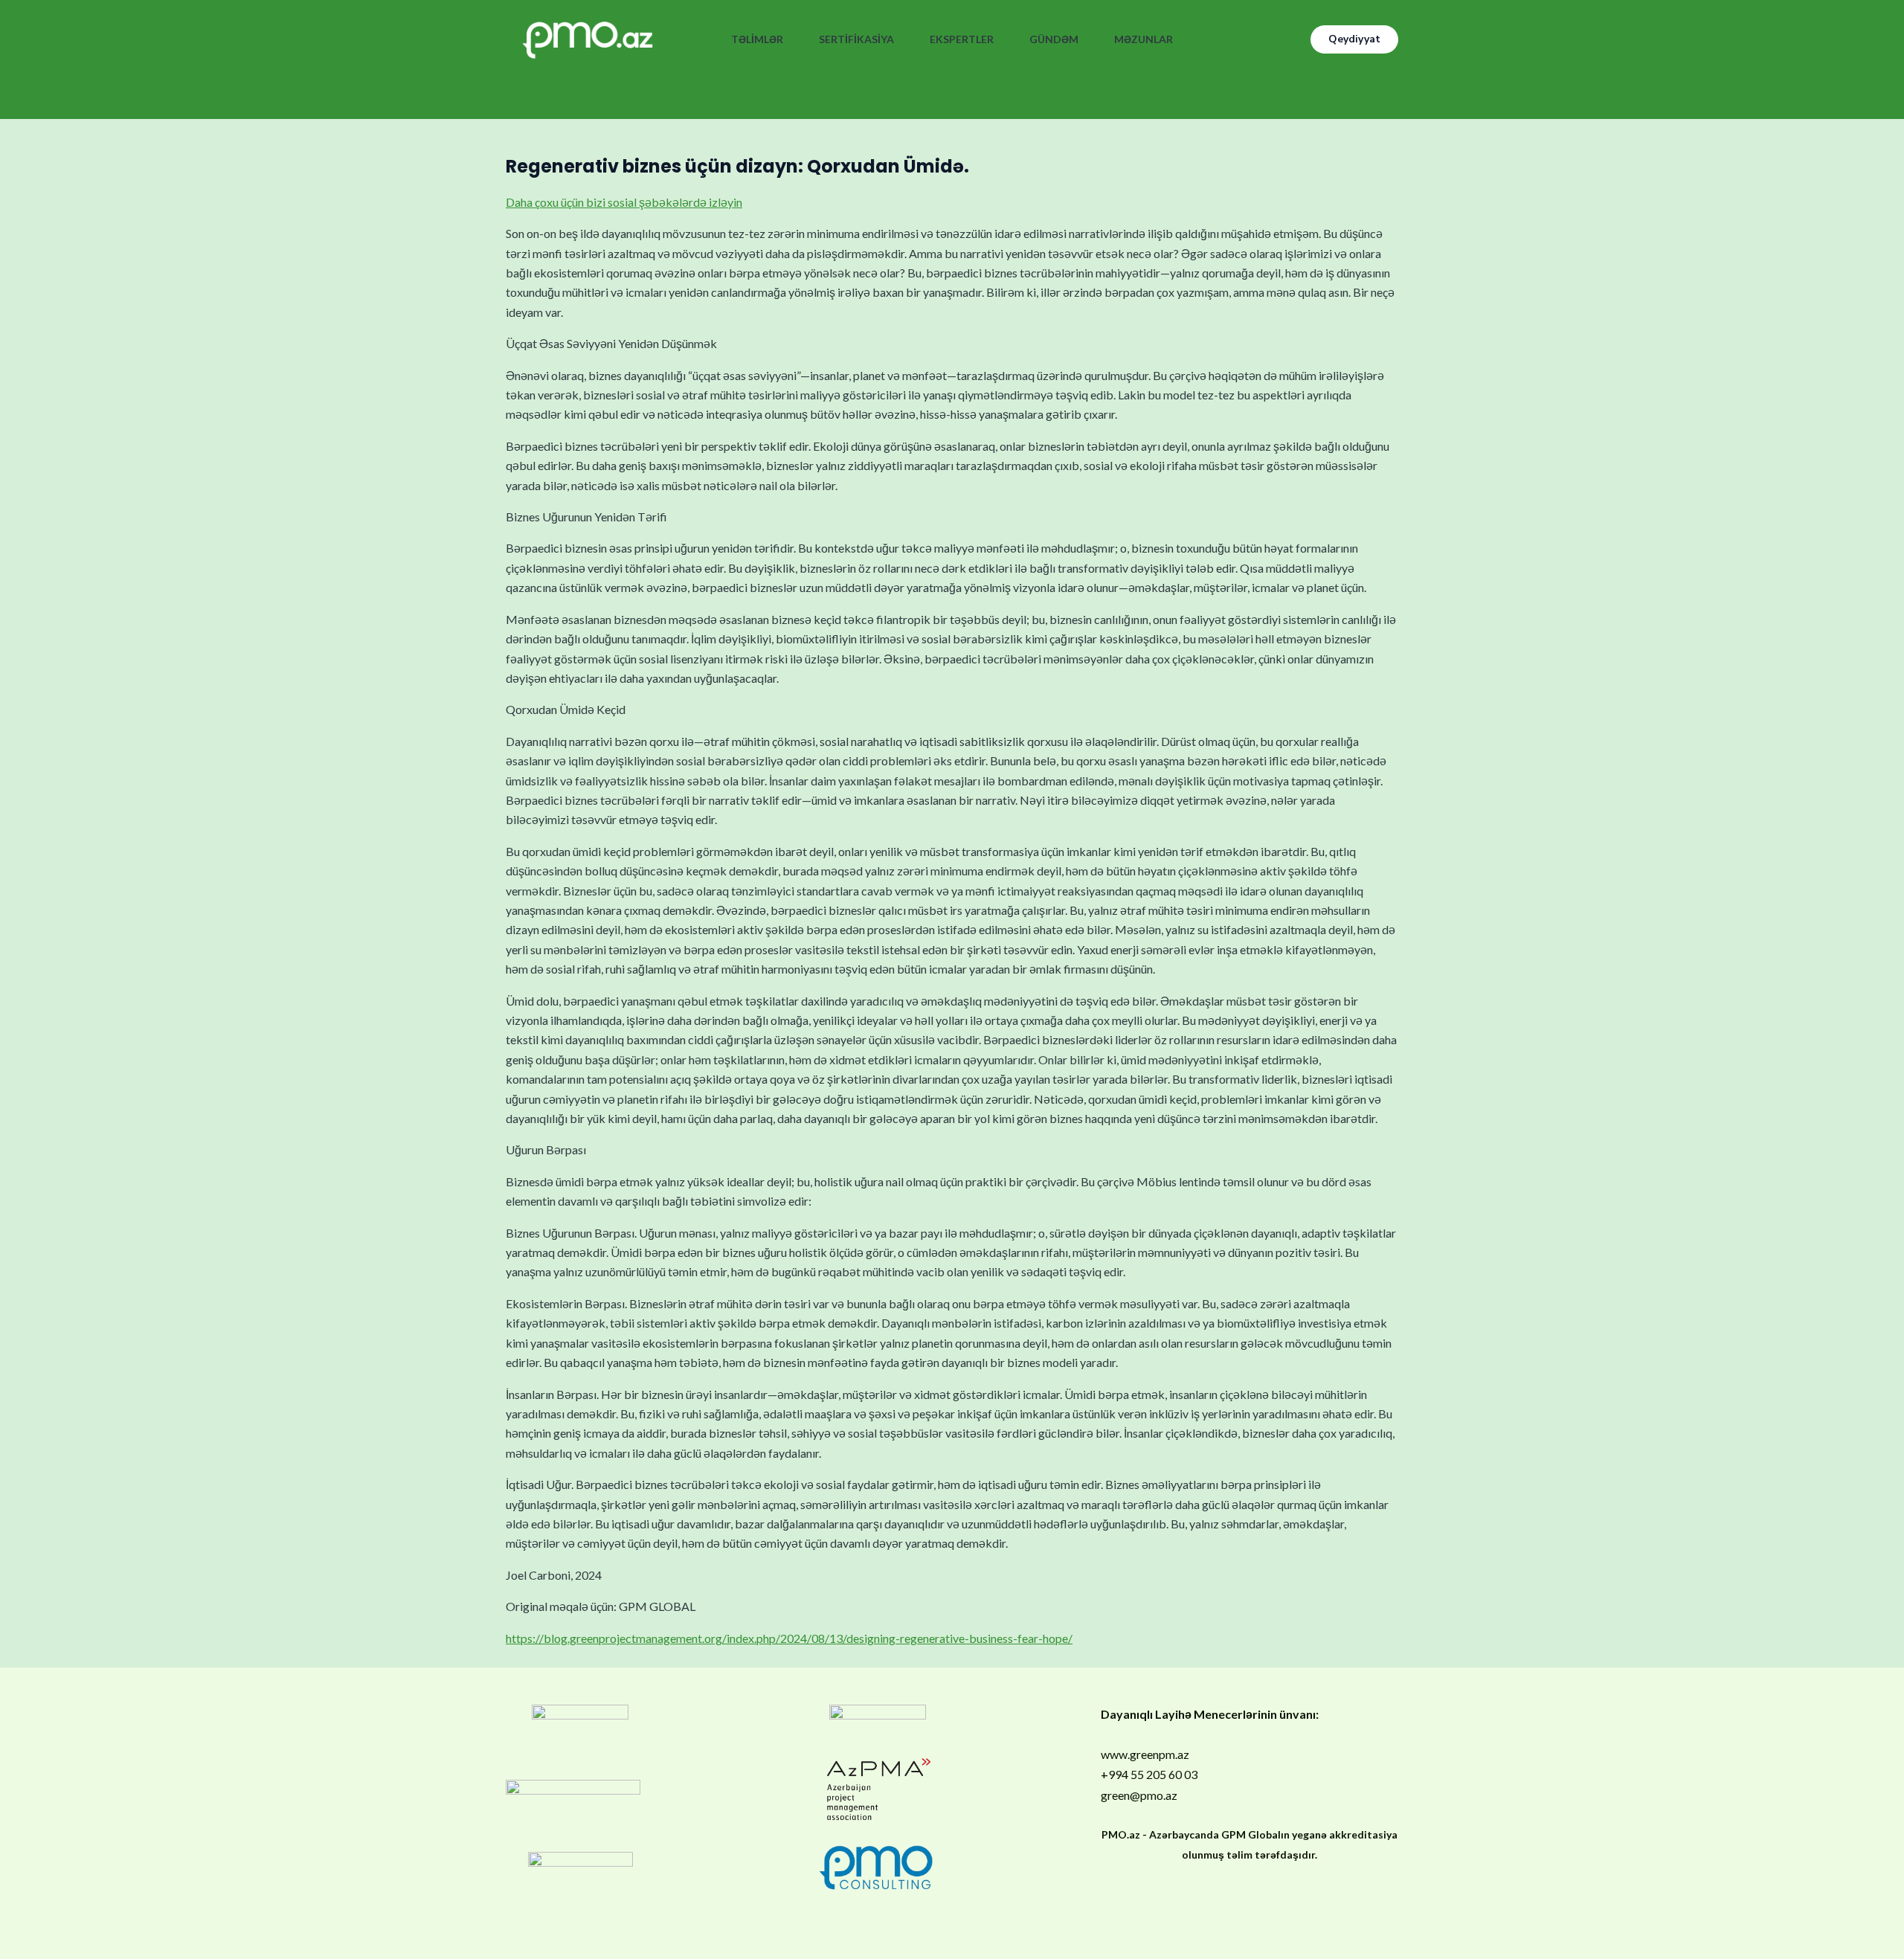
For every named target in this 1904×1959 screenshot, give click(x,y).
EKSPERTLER (962, 39)
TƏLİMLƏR (757, 39)
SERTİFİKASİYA (856, 39)
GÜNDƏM (1054, 39)
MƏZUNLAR (1144, 39)
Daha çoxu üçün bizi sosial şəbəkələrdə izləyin (624, 202)
